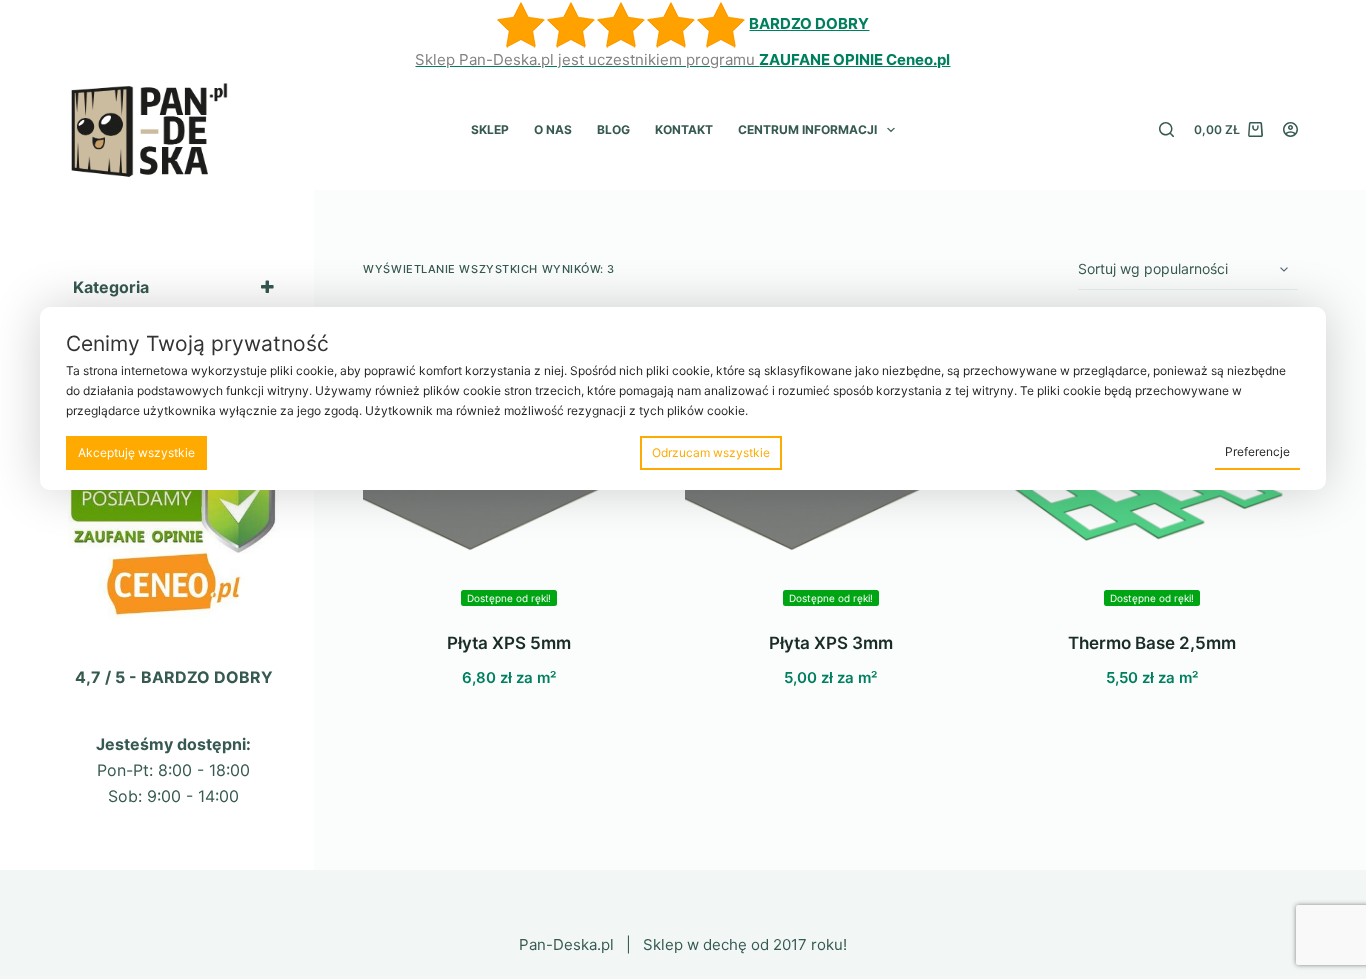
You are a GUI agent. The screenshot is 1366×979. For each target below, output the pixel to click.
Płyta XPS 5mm (509, 643)
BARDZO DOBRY (809, 23)
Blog (613, 129)
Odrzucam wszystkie (711, 452)
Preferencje (1257, 451)
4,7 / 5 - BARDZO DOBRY (174, 677)
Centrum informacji (807, 129)
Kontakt (684, 129)
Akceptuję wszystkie (136, 452)
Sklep (490, 129)
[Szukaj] (1166, 129)
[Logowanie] (1290, 129)
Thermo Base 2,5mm (1152, 643)
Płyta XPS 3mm (831, 643)
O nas (553, 129)
